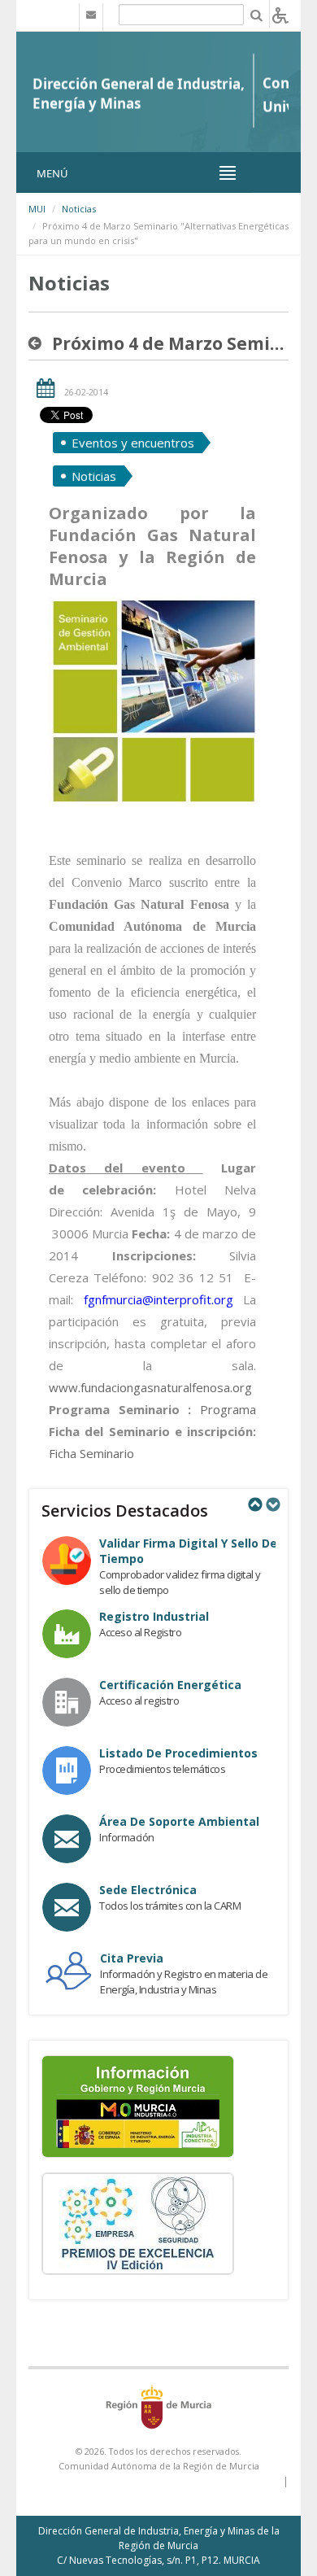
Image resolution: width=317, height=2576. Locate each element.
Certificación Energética (170, 1685)
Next (272, 1504)
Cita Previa (132, 1958)
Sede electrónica (148, 1890)
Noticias (79, 209)
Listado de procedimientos (178, 1753)
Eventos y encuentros (133, 443)
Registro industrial (154, 1616)
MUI (37, 209)
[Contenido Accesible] (280, 14)
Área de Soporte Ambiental (179, 1821)
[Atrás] (38, 343)
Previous (254, 1504)
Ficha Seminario (91, 1453)
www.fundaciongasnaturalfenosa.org (150, 1387)
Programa (228, 1409)
